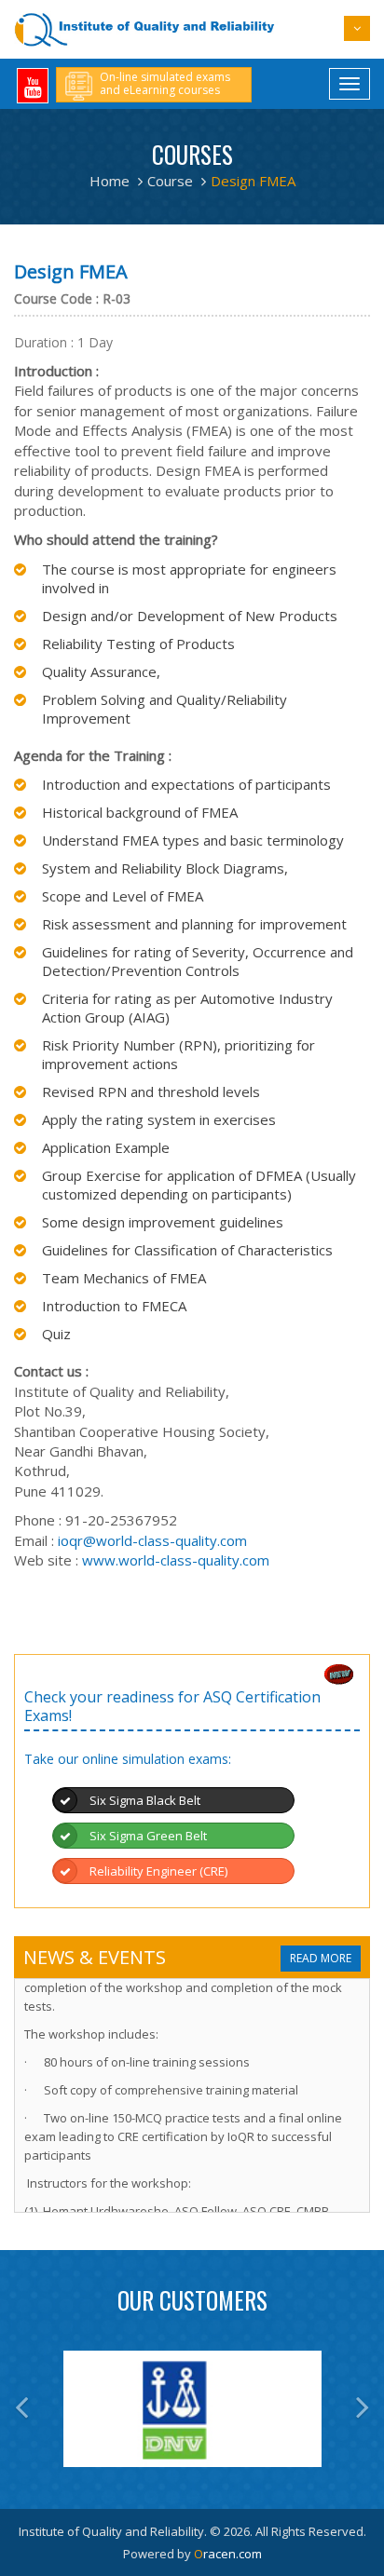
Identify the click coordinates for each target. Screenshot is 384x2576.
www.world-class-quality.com (176, 1560)
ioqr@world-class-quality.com (152, 1540)
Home (110, 181)
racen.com (228, 2554)
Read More (321, 1958)
